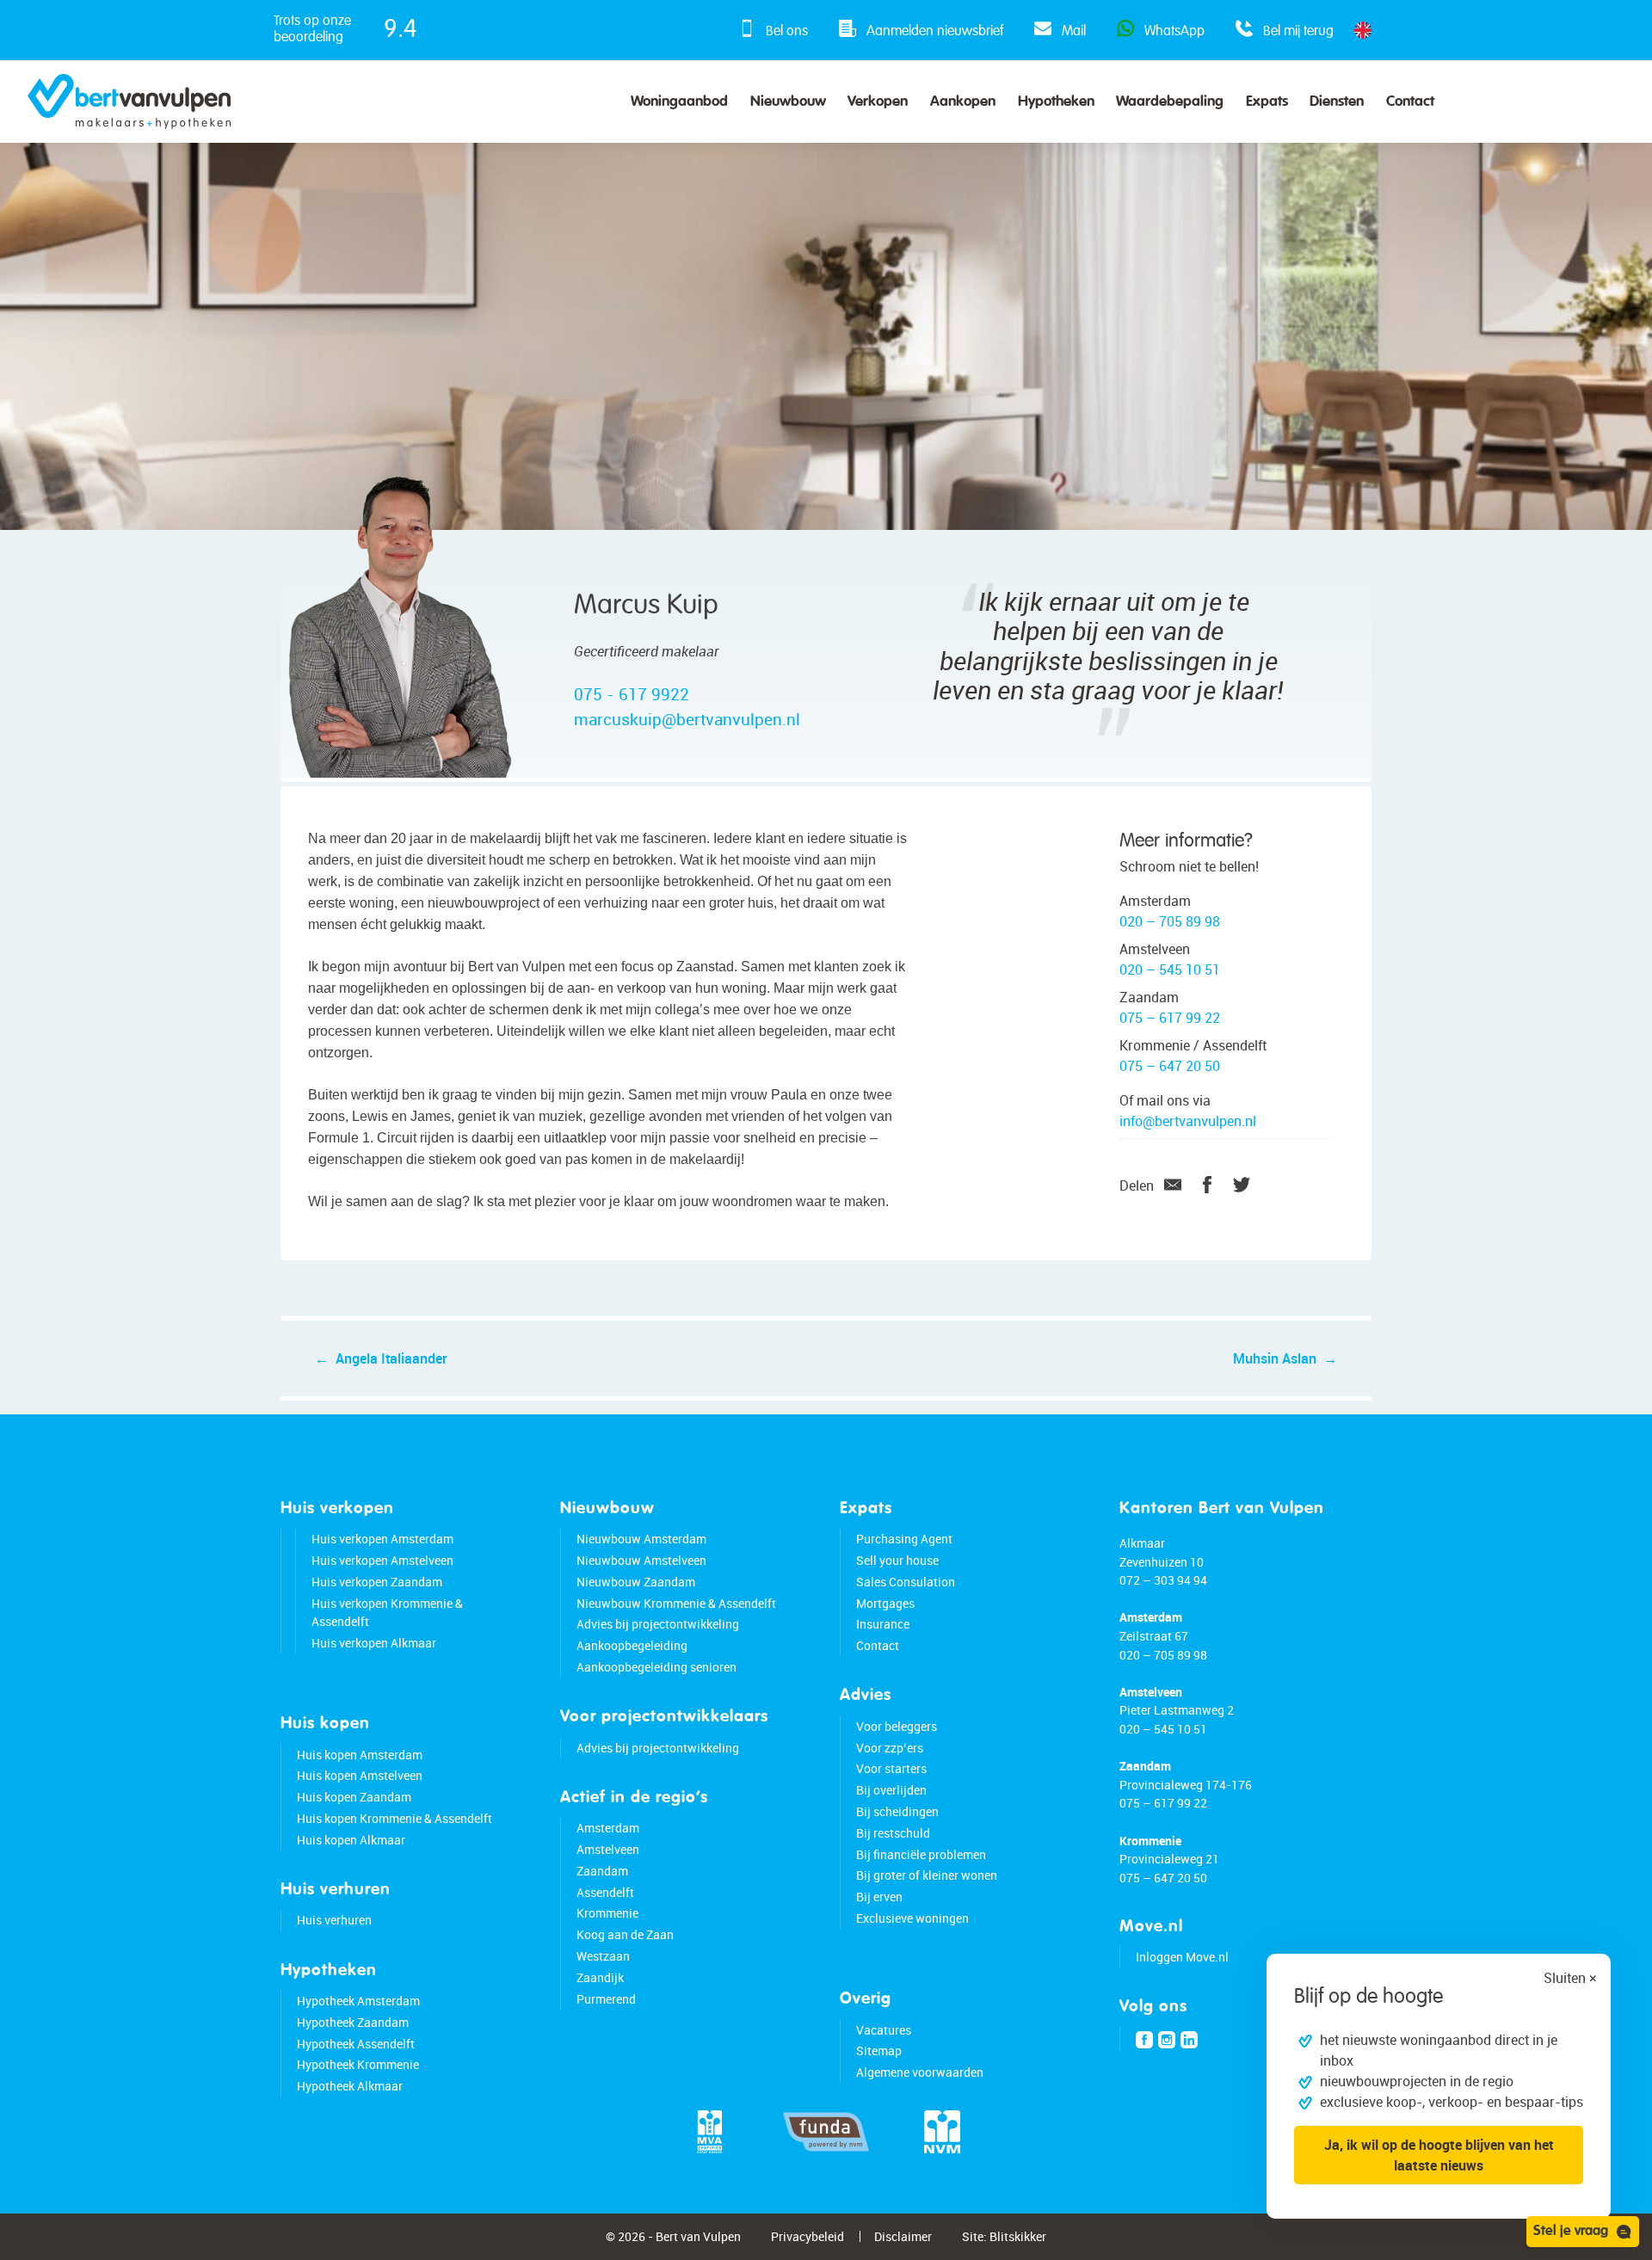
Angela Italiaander (391, 1358)
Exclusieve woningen (912, 1918)
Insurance (883, 1624)
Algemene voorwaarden (920, 2072)
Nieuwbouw (788, 102)
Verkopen (878, 102)
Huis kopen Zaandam (354, 1797)
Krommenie (607, 1913)
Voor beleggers (897, 1726)
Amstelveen (608, 1849)
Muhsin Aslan (1275, 1358)
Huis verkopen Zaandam (377, 1582)
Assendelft (605, 1892)
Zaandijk (600, 1977)
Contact (1410, 102)
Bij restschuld (893, 1833)
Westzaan (603, 1956)
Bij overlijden (891, 1790)
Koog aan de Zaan (625, 1934)
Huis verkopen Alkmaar (374, 1643)
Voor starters (891, 1768)
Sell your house (897, 1560)
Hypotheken (1056, 102)
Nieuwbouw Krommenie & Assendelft (676, 1603)
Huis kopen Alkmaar (351, 1840)
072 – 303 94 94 (1163, 1580)
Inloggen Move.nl (1182, 1957)
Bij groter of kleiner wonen (927, 1875)
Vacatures (884, 2030)
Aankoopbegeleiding (632, 1645)
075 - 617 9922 (632, 694)
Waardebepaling (1170, 102)
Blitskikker (1018, 2236)
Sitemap (879, 2051)
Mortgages (885, 1603)
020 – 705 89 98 (1170, 921)
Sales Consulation (906, 1582)
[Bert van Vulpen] (129, 102)
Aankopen (963, 102)
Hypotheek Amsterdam (358, 2001)
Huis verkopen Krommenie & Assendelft (387, 1613)
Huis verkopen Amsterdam (382, 1539)
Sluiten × (1570, 1978)
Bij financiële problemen (921, 1854)
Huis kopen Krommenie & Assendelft (395, 1818)
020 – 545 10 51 (1170, 970)
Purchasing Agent (904, 1539)
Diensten (1337, 102)
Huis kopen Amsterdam (360, 1755)
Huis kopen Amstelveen (360, 1775)
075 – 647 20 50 (1170, 1066)
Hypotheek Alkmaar (350, 2086)
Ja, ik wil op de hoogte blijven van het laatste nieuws (1439, 2155)
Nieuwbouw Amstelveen (641, 1560)
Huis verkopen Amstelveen (382, 1560)
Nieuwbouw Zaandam (636, 1582)
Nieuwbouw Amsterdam (641, 1539)
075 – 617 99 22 (1170, 1018)
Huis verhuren (334, 1920)
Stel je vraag (1571, 2232)
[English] (1363, 30)
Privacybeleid (808, 2236)
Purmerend (606, 1999)
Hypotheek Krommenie (358, 2064)
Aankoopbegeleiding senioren (656, 1667)
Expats (1267, 102)
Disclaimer (903, 2236)
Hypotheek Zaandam (353, 2022)
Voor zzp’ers (890, 1748)
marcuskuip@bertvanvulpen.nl (687, 719)
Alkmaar (1142, 1543)
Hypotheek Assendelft (356, 2044)
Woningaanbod (679, 102)
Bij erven (879, 1897)
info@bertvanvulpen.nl (1188, 1121)
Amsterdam (608, 1828)
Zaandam (602, 1871)
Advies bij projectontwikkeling (658, 1624)
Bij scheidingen (897, 1811)
